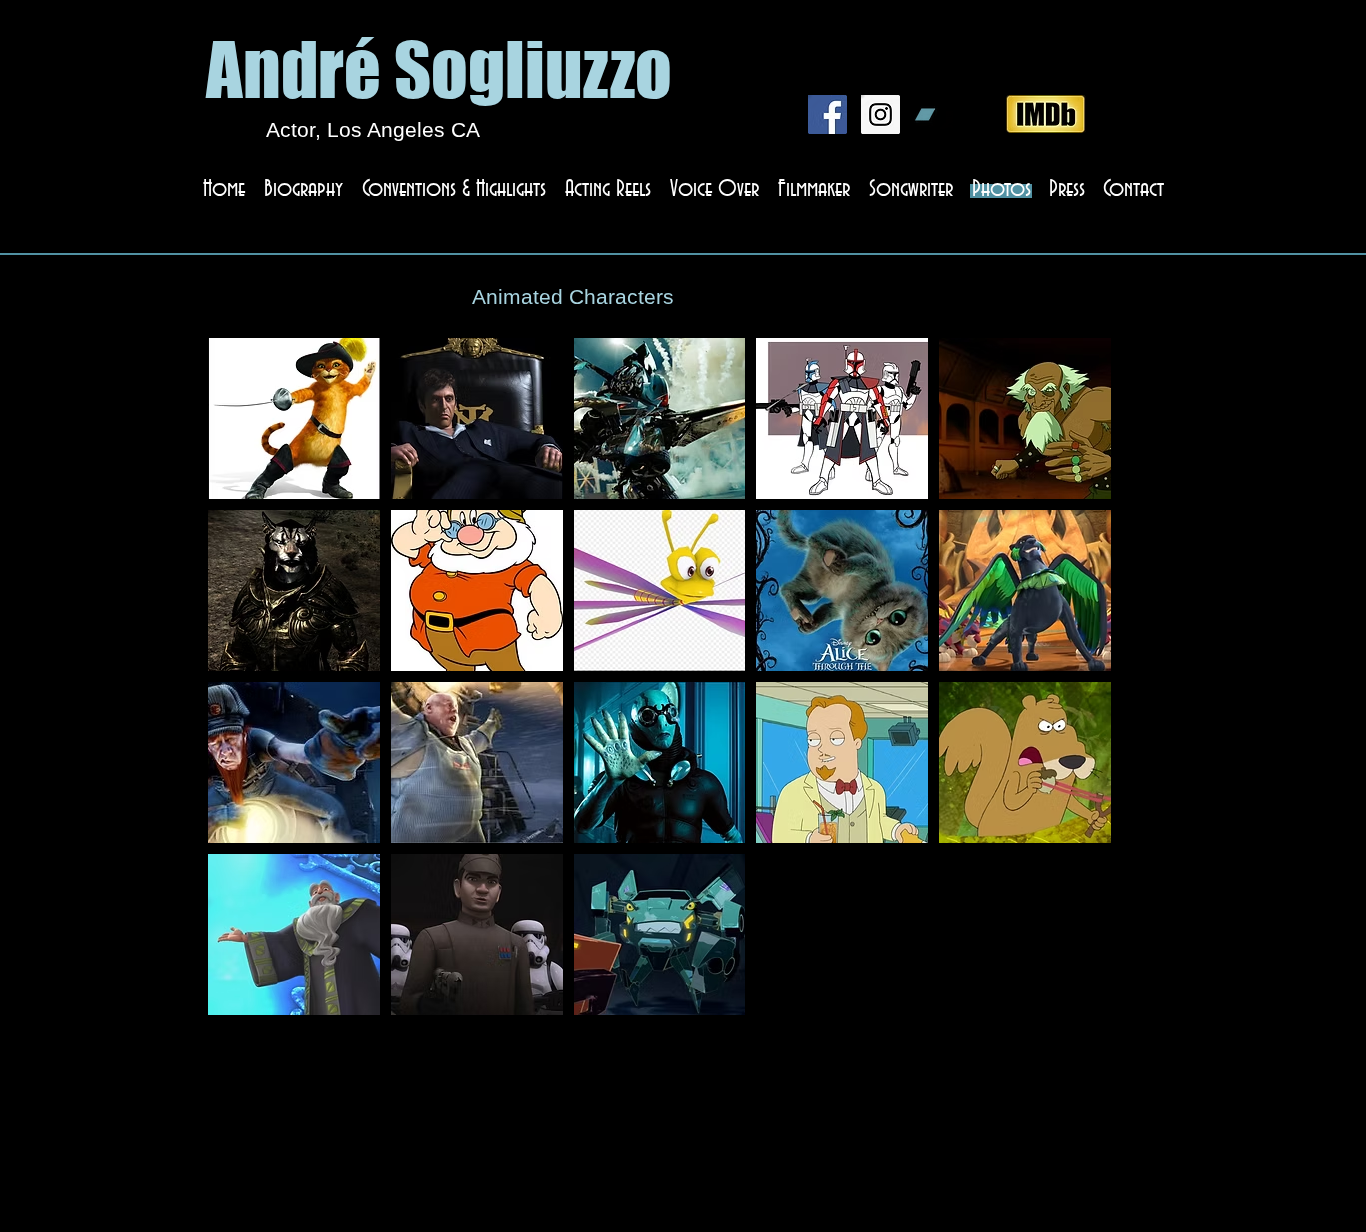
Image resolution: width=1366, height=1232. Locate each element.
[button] (294, 418)
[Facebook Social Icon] (827, 114)
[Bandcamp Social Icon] (933, 114)
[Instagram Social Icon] (880, 114)
